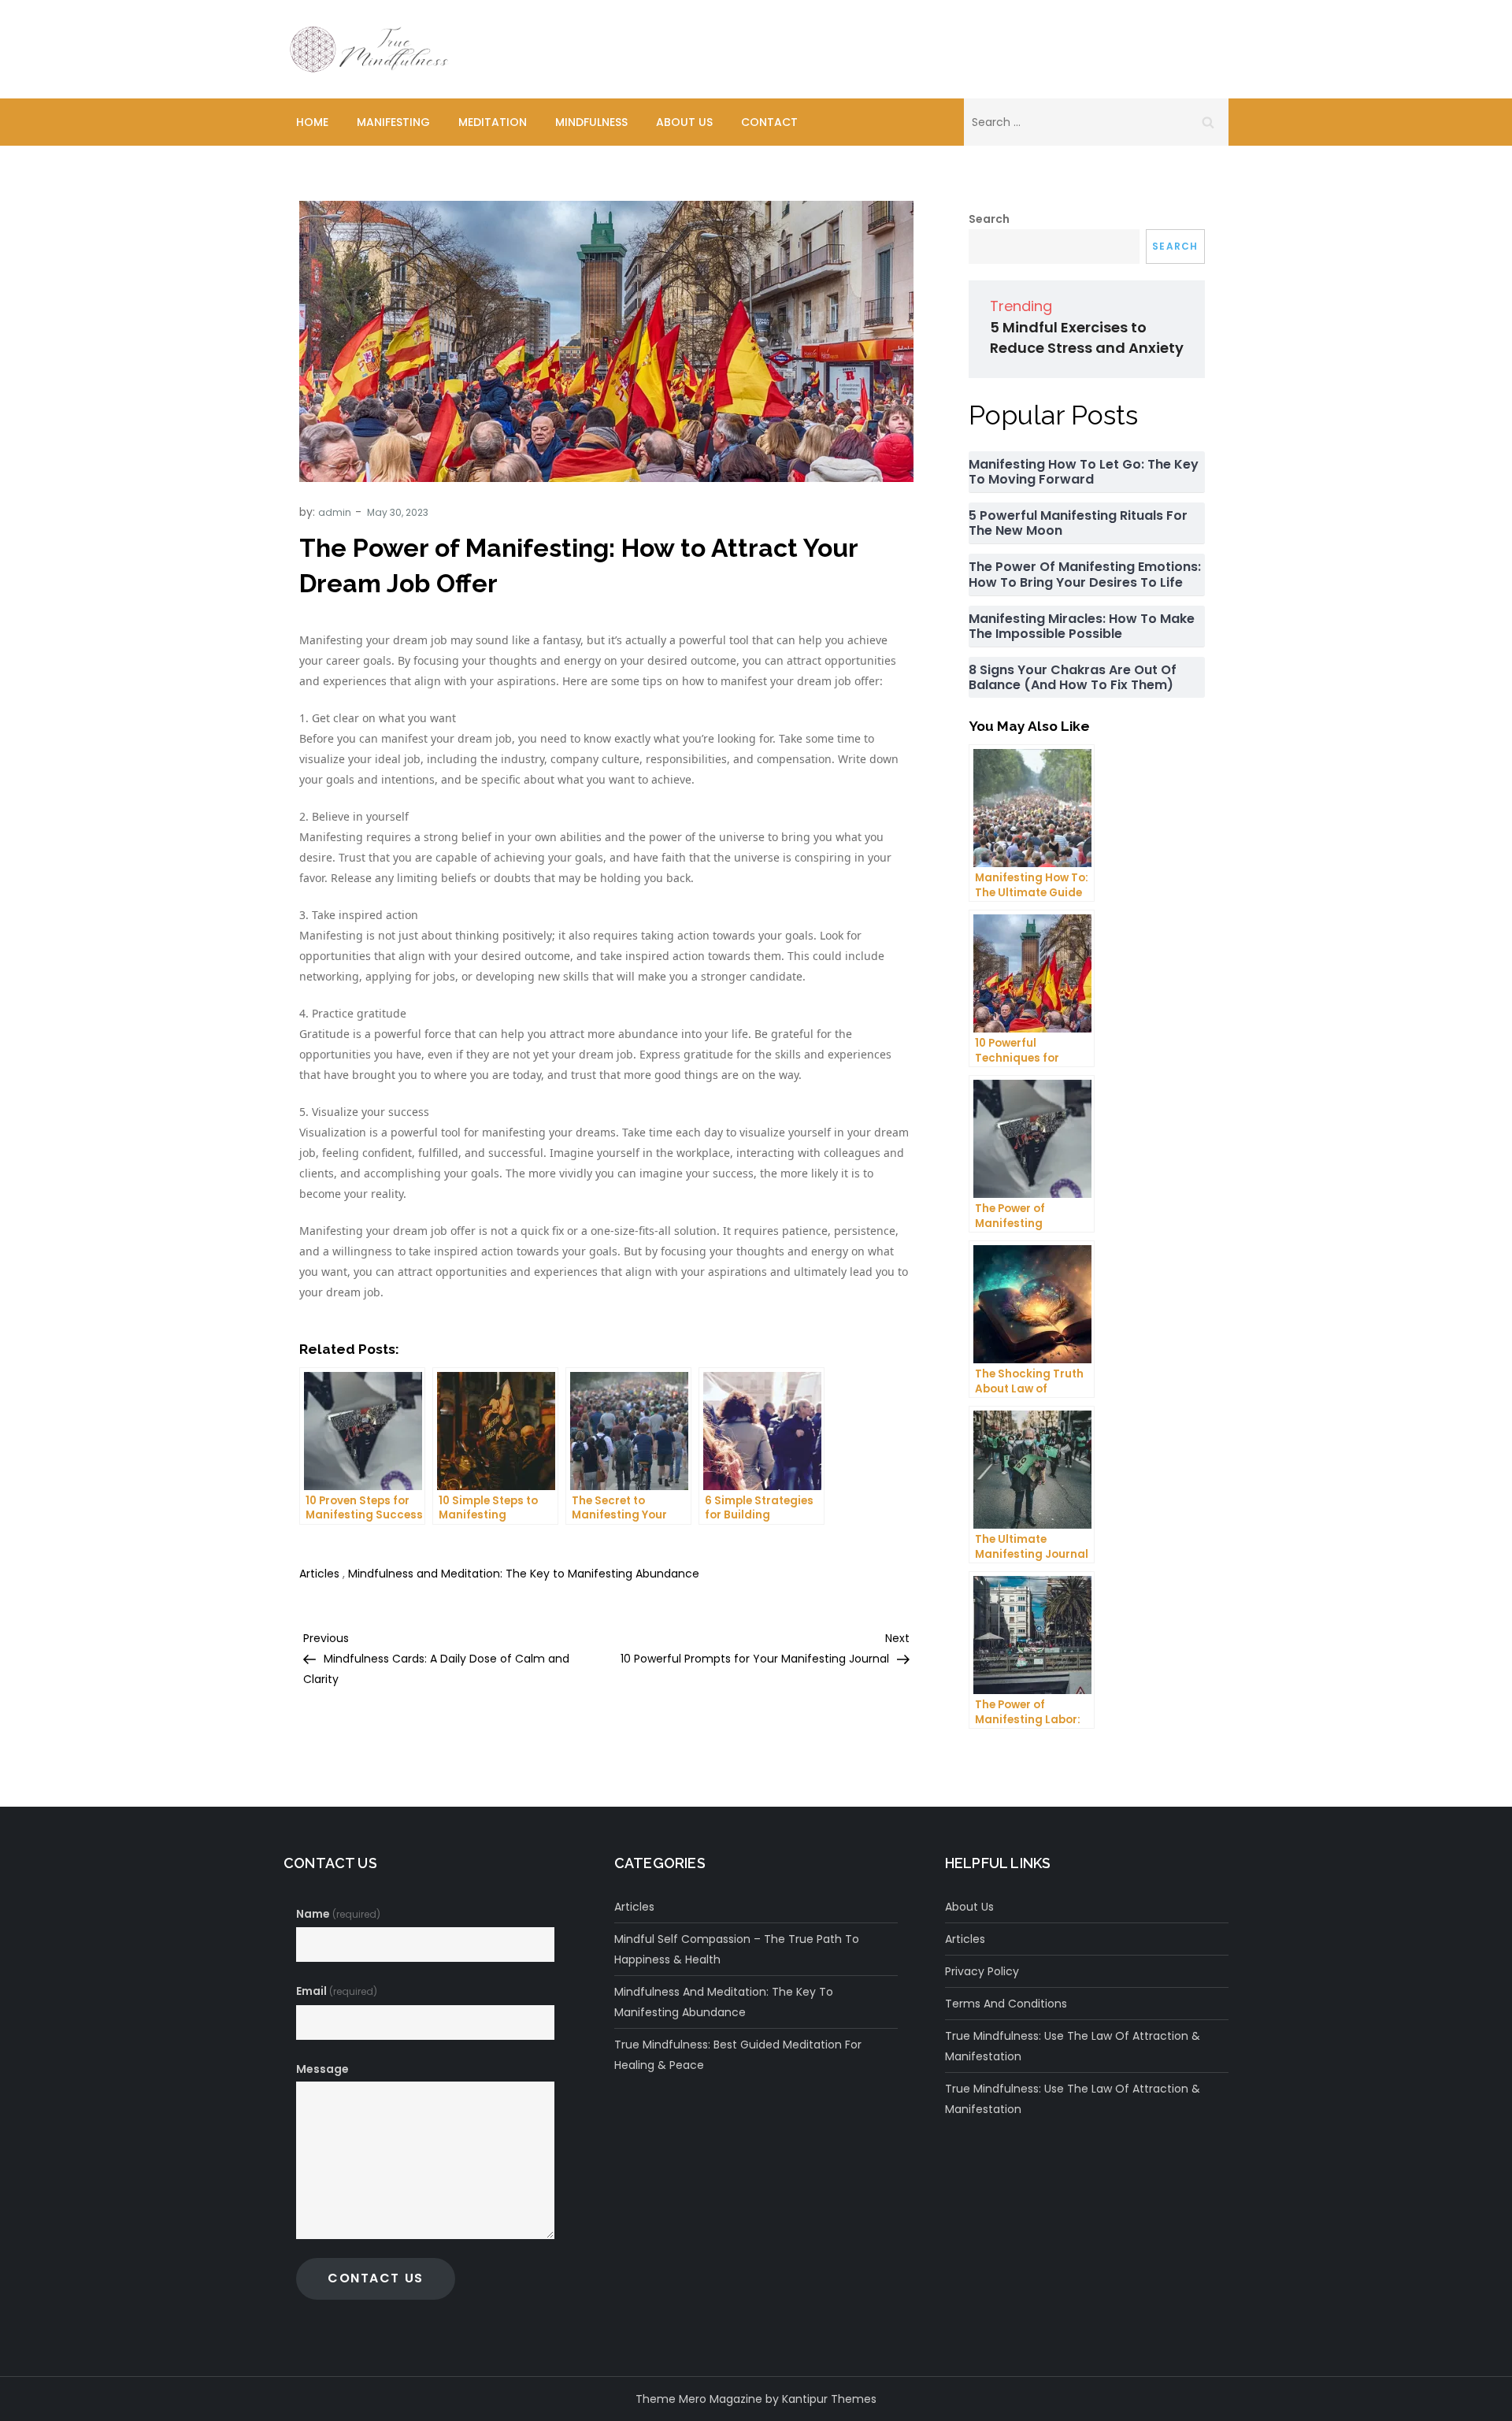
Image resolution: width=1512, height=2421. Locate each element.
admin (335, 512)
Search (989, 219)
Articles (319, 1574)
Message (322, 2069)
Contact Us (376, 2278)
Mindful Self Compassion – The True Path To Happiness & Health (737, 1949)
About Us (684, 122)
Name (338, 1914)
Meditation (493, 122)
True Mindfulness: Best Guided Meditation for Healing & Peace (738, 2055)
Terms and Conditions (1006, 2004)
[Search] (1208, 122)
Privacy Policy (982, 1971)
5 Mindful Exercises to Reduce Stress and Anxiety (1087, 337)
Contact (769, 122)
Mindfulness (591, 122)
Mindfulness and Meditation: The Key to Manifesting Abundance (524, 1574)
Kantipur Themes (829, 2399)
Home (312, 122)
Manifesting (393, 122)
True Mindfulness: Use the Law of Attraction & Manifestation (1073, 2046)
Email (337, 1991)
